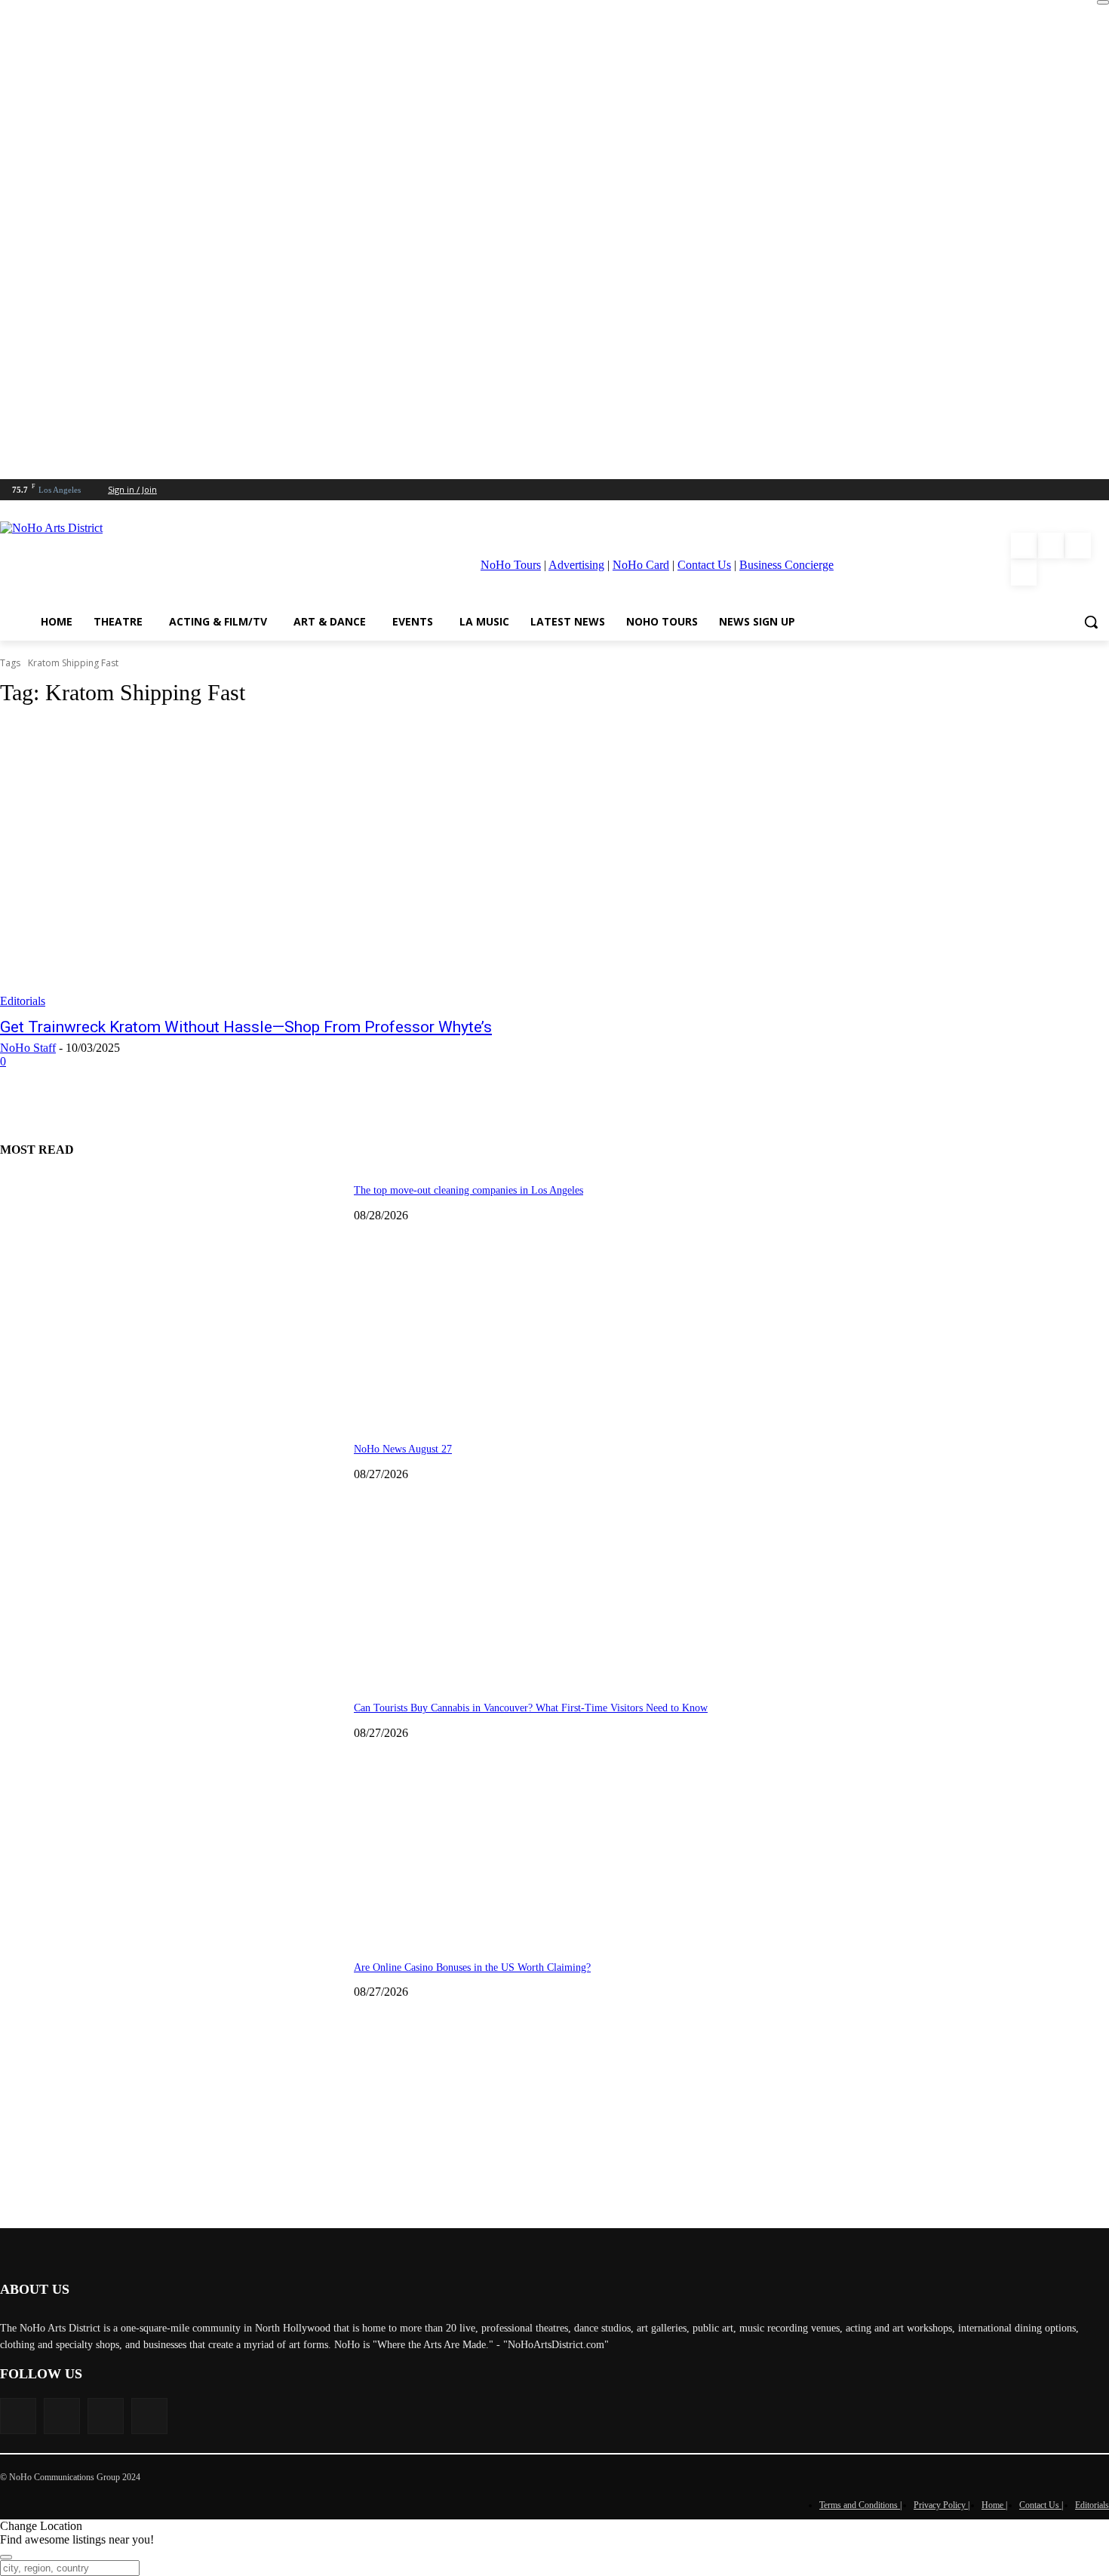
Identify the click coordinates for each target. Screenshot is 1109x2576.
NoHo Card (641, 565)
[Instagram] (1051, 546)
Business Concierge (786, 565)
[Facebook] (1024, 546)
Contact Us (704, 565)
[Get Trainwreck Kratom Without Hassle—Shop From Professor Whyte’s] (286, 865)
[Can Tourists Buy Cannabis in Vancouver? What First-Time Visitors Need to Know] (171, 1810)
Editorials (23, 1001)
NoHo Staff (28, 1048)
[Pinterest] (1078, 546)
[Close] (1103, 2)
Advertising (576, 565)
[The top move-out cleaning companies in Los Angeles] (171, 1292)
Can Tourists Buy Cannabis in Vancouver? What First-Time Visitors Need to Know (531, 1708)
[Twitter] (1024, 573)
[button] (1091, 622)
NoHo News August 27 (403, 1449)
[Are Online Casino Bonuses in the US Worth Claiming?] (171, 2069)
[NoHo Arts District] (152, 559)
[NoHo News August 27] (171, 1551)
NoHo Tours (511, 565)
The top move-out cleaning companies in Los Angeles (468, 1190)
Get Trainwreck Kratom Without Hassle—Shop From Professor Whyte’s (246, 1027)
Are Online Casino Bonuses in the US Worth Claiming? (472, 1967)
